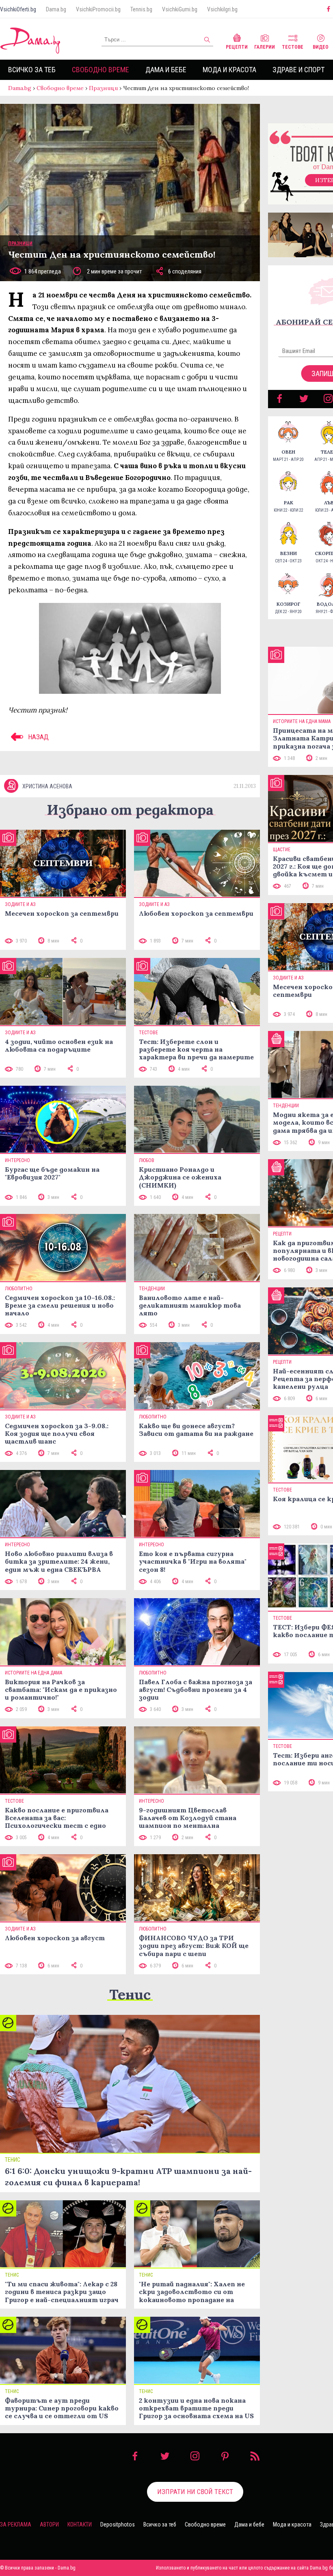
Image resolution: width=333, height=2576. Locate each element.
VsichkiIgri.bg (222, 9)
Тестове (293, 47)
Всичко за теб (32, 70)
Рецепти (237, 47)
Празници (103, 88)
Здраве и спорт (298, 70)
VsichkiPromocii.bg (98, 9)
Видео (321, 47)
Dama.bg (56, 9)
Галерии (265, 47)
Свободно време (101, 70)
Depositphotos (118, 2524)
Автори (49, 2524)
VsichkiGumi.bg (180, 9)
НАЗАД (38, 737)
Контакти (80, 2524)
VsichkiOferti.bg (18, 9)
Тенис (130, 1994)
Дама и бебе (166, 70)
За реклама (16, 2524)
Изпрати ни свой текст (195, 2492)
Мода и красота (229, 70)
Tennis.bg (141, 9)
